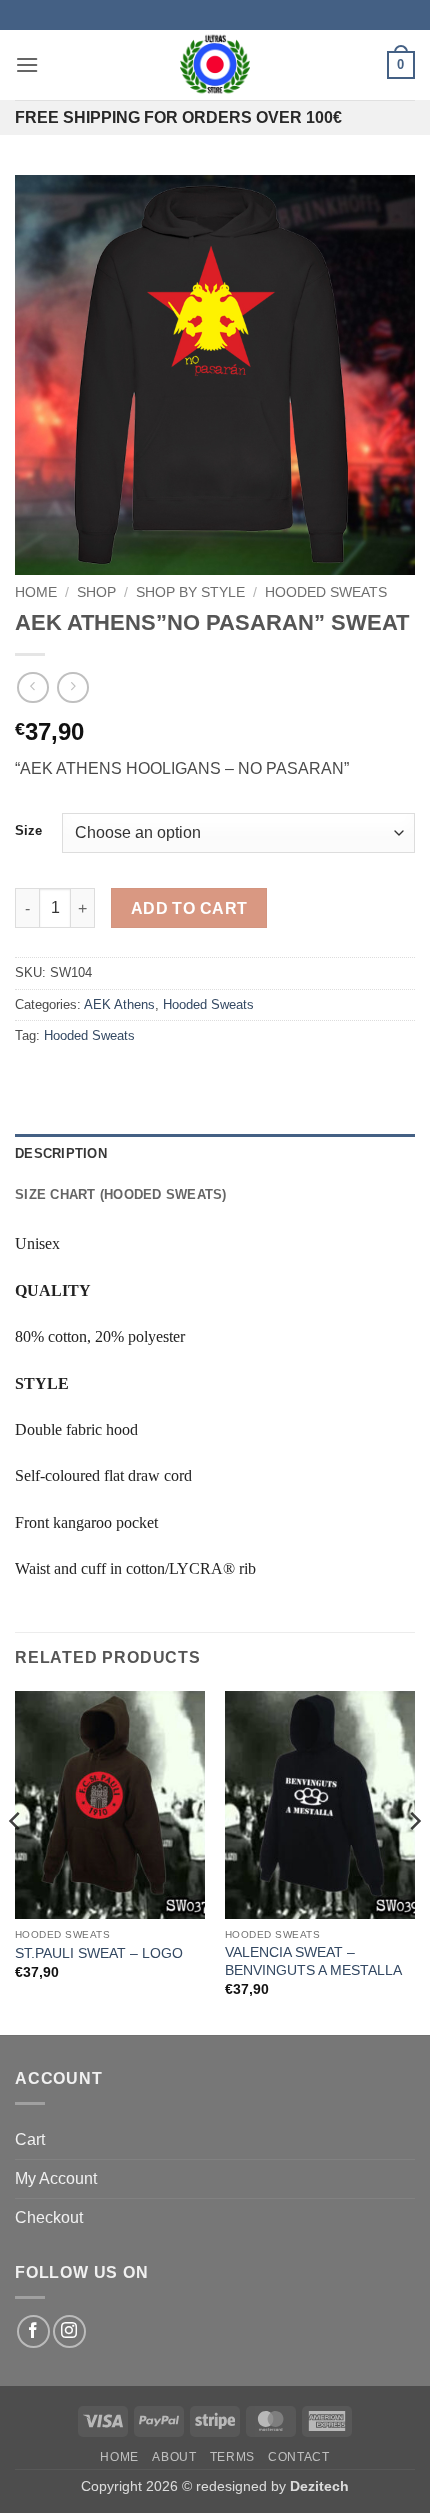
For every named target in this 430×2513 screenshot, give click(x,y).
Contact (298, 2457)
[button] (27, 64)
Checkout (49, 2217)
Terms (232, 2457)
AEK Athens (119, 1004)
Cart (30, 2139)
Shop (96, 592)
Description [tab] (61, 1153)
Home (36, 592)
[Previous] (16, 1861)
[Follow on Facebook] (33, 2331)
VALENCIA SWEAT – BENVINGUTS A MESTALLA (313, 1961)
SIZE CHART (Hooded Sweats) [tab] (121, 1194)
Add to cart (189, 908)
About (174, 2457)
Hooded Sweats (326, 592)
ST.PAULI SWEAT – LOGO (99, 1953)
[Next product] (32, 687)
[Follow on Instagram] (69, 2331)
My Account (56, 2178)
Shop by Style (190, 592)
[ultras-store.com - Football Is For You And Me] (215, 65)
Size (28, 831)
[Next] (414, 1861)
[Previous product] (72, 687)
